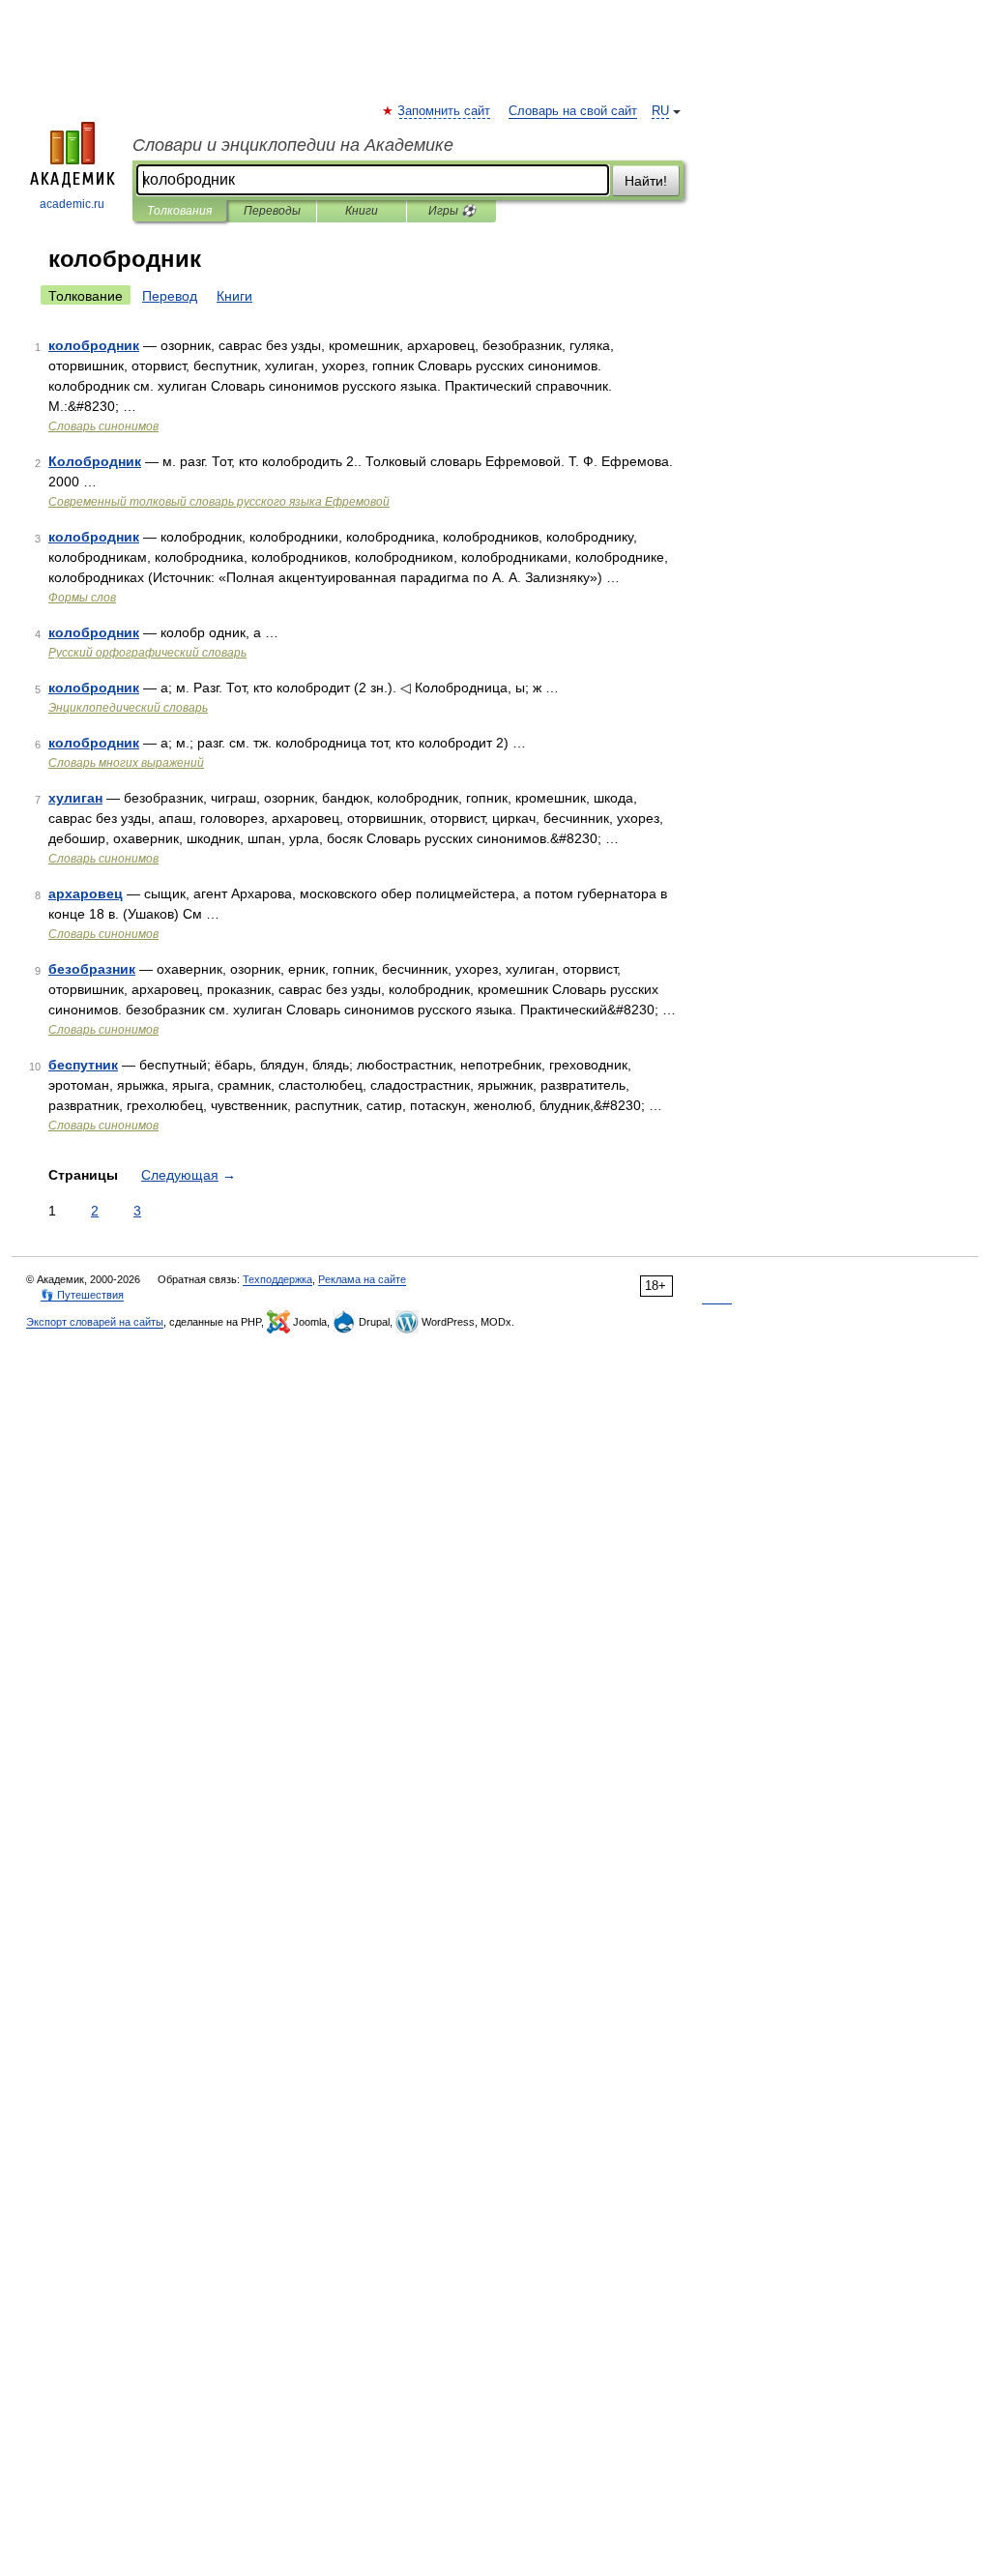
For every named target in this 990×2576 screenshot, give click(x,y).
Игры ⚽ (452, 211)
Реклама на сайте (362, 1279)
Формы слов (82, 598)
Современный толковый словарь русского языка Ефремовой (219, 502)
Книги (362, 211)
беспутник (83, 1065)
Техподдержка (277, 1279)
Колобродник (95, 461)
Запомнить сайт (445, 111)
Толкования (179, 211)
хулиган (75, 798)
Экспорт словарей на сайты (95, 1322)
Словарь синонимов (103, 426)
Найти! (646, 181)
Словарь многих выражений (126, 763)
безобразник (92, 969)
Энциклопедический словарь (128, 708)
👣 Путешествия (82, 1295)
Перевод (170, 296)
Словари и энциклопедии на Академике (293, 145)
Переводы (272, 211)
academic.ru (72, 204)
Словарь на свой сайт (573, 111)
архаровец (86, 893)
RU (660, 111)
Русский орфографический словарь (147, 653)
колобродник (94, 345)
